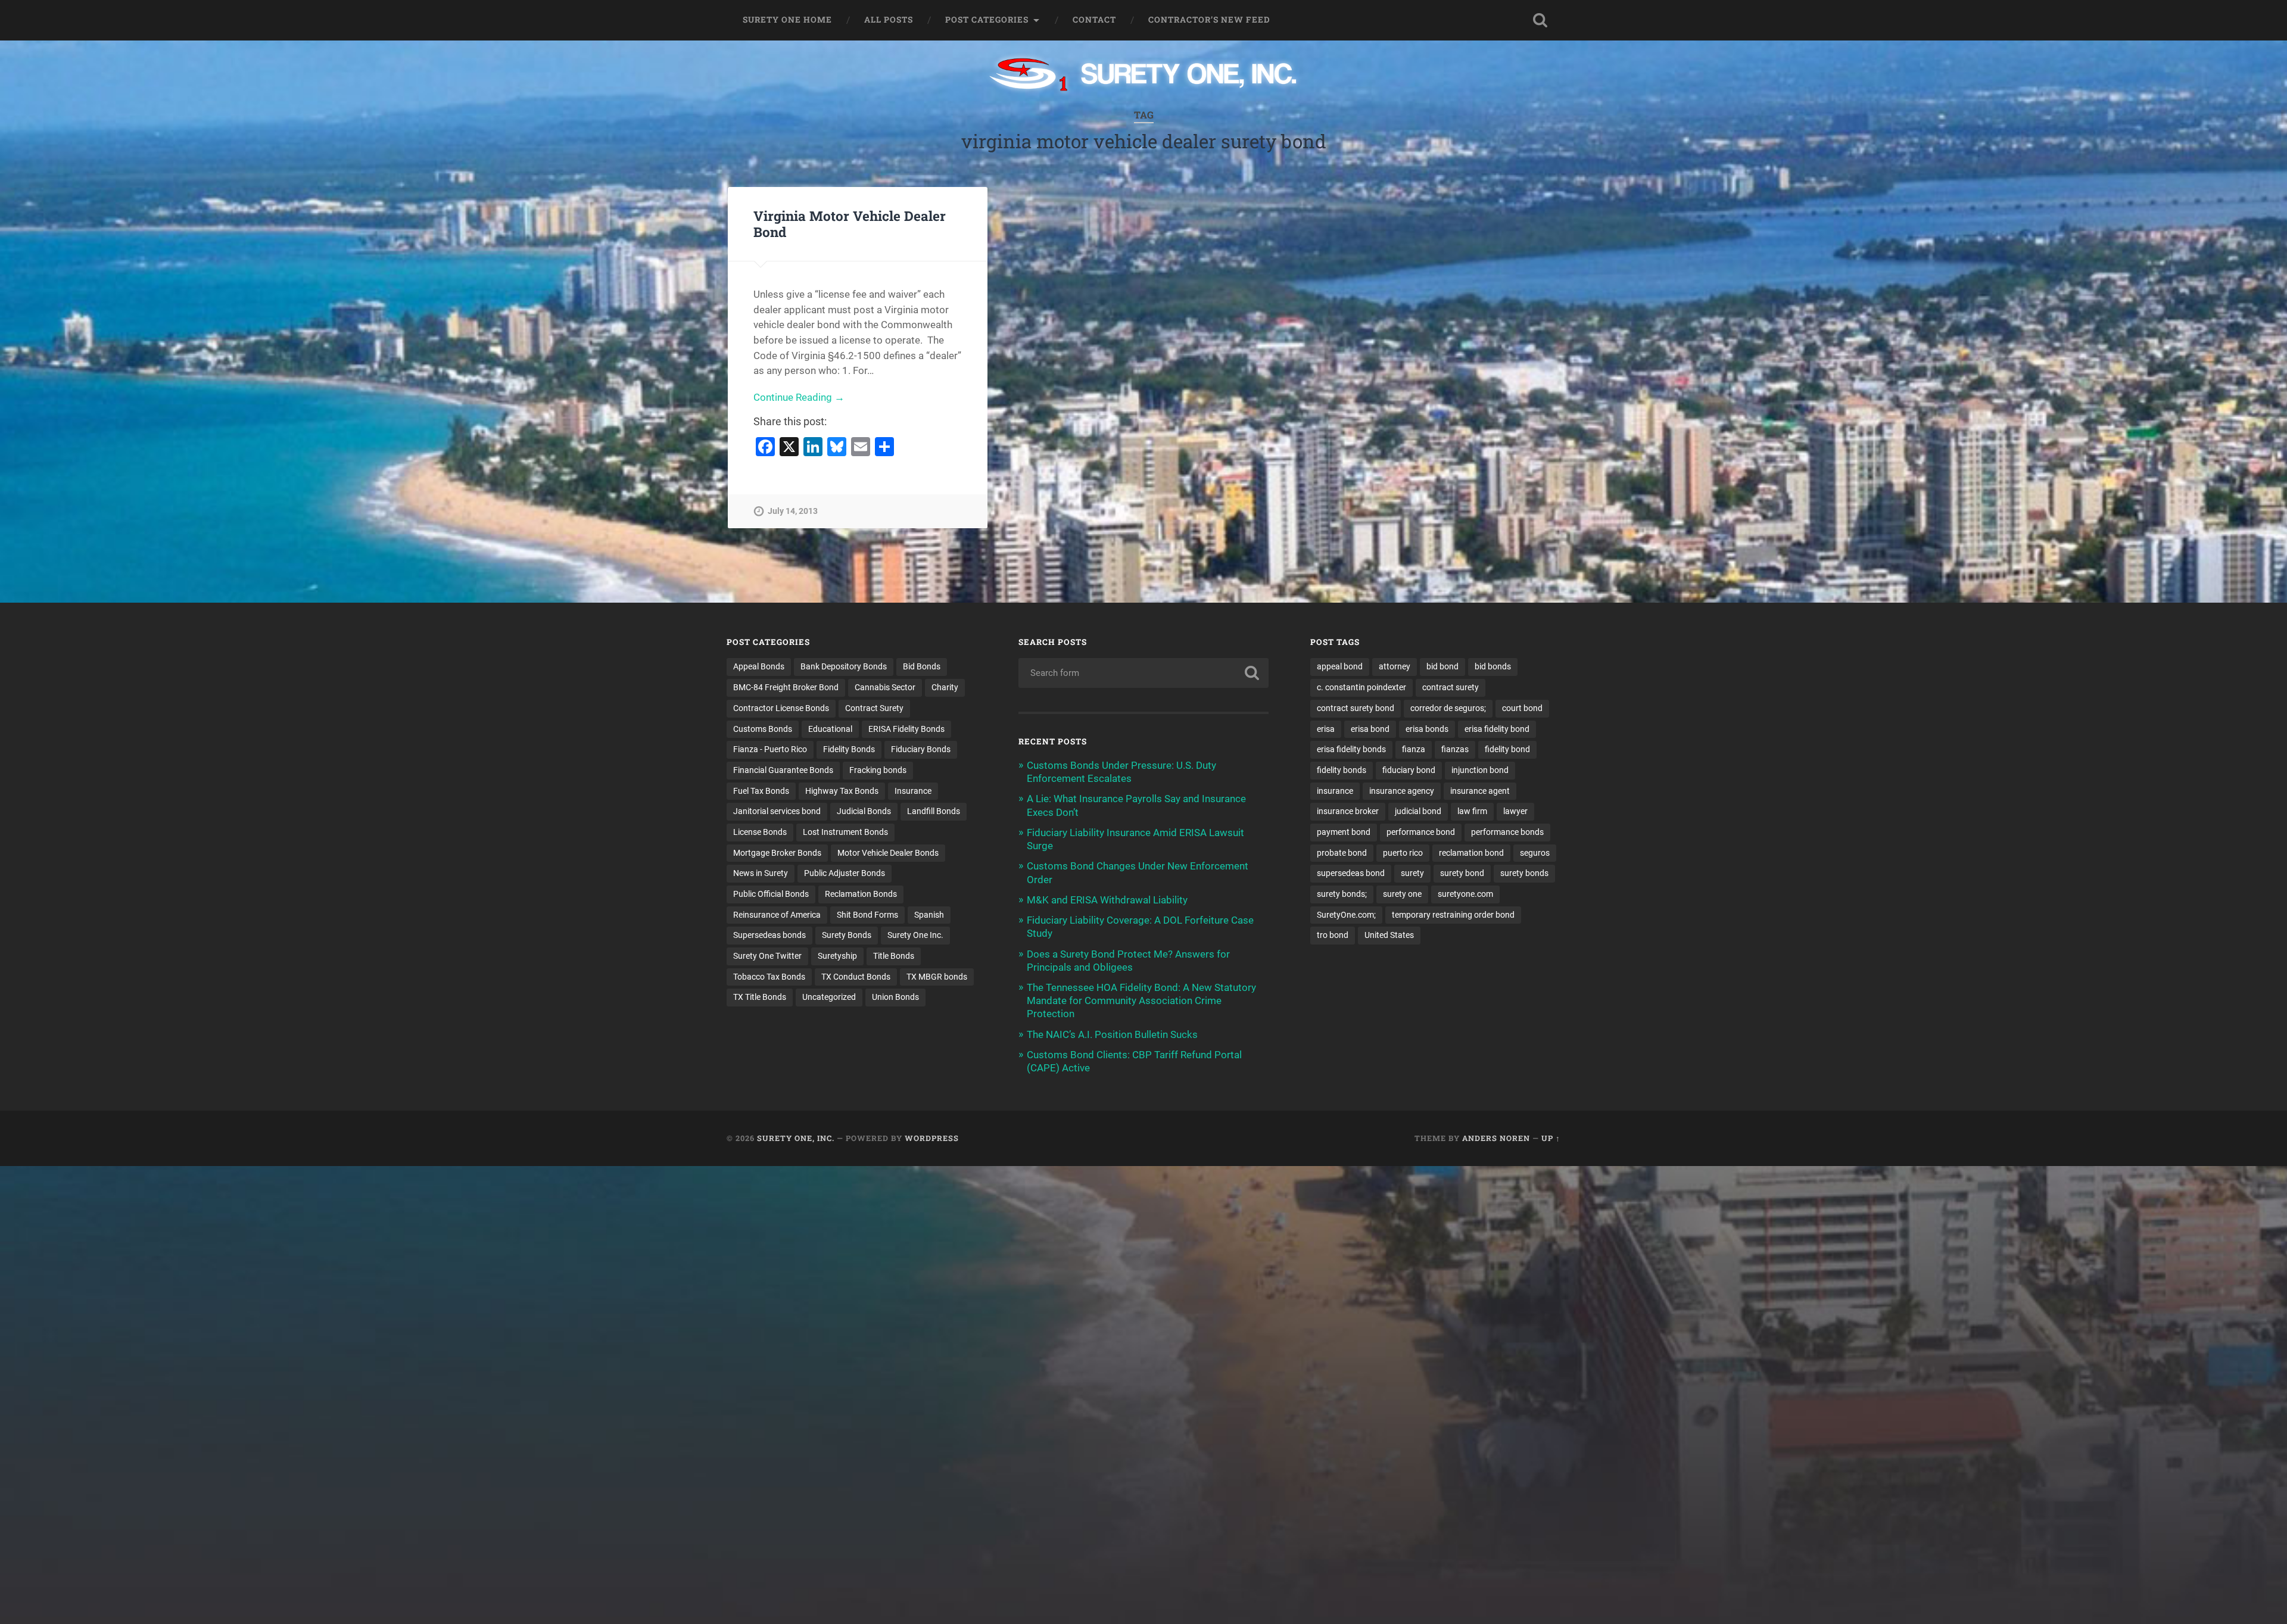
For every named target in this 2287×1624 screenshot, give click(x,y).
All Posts (889, 20)
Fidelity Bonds (849, 749)
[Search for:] (1143, 673)
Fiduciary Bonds (921, 749)
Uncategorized (829, 997)
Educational (830, 729)
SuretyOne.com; (1346, 915)
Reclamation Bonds (861, 894)
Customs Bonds (763, 729)
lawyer (1515, 811)
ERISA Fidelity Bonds (906, 729)
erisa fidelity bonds (1351, 749)
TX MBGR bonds (937, 977)
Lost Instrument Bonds (845, 832)
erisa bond (1370, 729)
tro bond (1333, 935)
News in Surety (761, 873)
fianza (1414, 749)
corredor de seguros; (1448, 708)
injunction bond (1480, 770)
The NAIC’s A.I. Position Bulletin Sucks (1112, 1034)
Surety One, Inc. (796, 1138)
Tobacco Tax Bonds (769, 977)
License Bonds (760, 832)
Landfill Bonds (934, 811)
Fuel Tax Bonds (761, 791)
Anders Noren (1496, 1138)
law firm (1472, 811)
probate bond (1342, 853)
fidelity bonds (1342, 770)
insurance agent (1480, 791)
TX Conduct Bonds (856, 977)
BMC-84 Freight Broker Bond (786, 687)
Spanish (929, 915)
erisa (1326, 729)
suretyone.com (1465, 894)
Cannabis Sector (885, 687)
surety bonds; (1342, 894)
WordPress (932, 1138)
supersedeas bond (1351, 873)
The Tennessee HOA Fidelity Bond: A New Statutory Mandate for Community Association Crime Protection (1141, 1000)
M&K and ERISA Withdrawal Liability (1107, 900)
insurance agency (1402, 791)
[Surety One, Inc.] (1144, 76)
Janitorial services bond (777, 811)
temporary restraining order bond (1453, 915)
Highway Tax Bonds (842, 791)
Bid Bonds (922, 666)
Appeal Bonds (759, 666)
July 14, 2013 (793, 511)
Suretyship (837, 956)
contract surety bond (1356, 708)
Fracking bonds (878, 770)
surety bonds (1524, 873)
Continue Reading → (799, 397)
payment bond (1344, 832)
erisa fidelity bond (1497, 729)
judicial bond (1418, 811)
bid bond (1442, 666)
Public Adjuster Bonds (845, 873)
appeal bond (1340, 666)
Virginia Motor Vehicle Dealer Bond (850, 224)
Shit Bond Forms (867, 915)
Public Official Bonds (771, 894)
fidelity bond (1507, 749)
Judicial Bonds (864, 811)
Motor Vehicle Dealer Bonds (888, 853)
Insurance (913, 791)
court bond (1522, 708)
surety (1412, 873)
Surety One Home (787, 20)
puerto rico (1403, 853)
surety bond (1462, 873)
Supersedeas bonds (769, 935)
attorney (1395, 666)
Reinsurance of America (777, 915)
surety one (1402, 894)
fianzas (1455, 749)
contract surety (1451, 687)
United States (1389, 935)
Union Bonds (895, 997)
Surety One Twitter (767, 956)
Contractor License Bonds (781, 708)
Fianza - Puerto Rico (770, 749)
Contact (1094, 20)
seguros (1535, 853)
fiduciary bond (1409, 770)
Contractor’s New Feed (1209, 20)
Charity (945, 687)
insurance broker (1348, 811)
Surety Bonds (847, 935)
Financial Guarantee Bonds (783, 770)
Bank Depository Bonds (844, 666)
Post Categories (987, 20)
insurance (1335, 791)
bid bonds (1493, 666)
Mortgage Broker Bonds (777, 853)
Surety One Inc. (915, 935)
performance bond (1421, 832)
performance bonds (1507, 832)
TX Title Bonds (760, 997)
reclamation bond (1471, 853)
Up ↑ (1551, 1138)
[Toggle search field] (1540, 20)
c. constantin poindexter (1361, 687)
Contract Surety (874, 708)
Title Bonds (894, 956)
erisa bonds (1427, 729)
